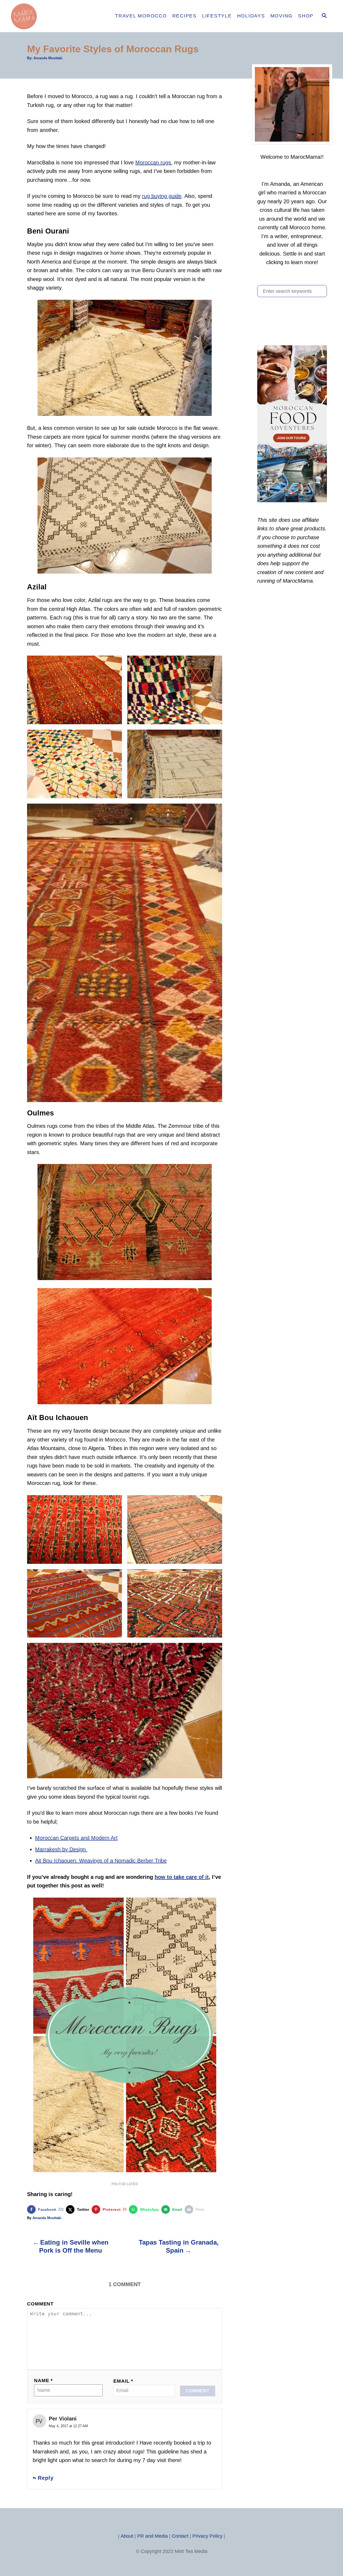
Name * (43, 2381)
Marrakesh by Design (61, 1849)
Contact (180, 2536)
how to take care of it (182, 1877)
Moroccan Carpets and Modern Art (76, 1838)
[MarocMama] (56, 16)
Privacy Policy (207, 2536)
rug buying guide (162, 196)
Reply (46, 2478)
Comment (40, 2304)
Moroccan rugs (153, 162)
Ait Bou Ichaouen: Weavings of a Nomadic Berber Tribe (101, 1861)
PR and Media (152, 2536)
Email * (123, 2381)
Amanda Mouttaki (48, 58)
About (127, 2536)
